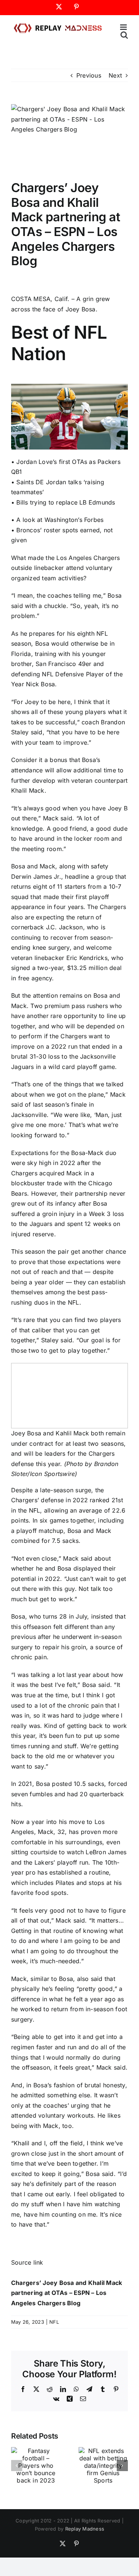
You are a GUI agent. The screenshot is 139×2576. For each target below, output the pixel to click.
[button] (17, 2466)
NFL (54, 2322)
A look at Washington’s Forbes (60, 520)
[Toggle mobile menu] (124, 27)
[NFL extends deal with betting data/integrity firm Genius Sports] (103, 2451)
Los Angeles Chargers (88, 558)
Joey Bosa (81, 309)
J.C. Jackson (64, 927)
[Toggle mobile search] (124, 35)
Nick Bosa (40, 684)
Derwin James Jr (35, 877)
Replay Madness (85, 2529)
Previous (89, 75)
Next (115, 75)
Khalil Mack (28, 790)
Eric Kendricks (87, 958)
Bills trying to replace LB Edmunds (66, 502)
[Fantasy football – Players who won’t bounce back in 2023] (36, 2451)
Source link (27, 2262)
